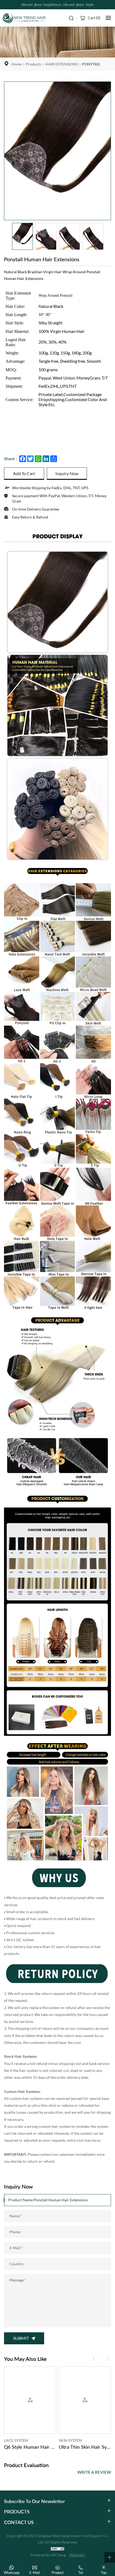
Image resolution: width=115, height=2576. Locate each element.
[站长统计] (57, 2549)
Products (34, 64)
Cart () (94, 18)
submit (21, 2338)
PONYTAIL (91, 64)
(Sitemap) (77, 2555)
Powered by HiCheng (48, 2555)
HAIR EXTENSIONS (62, 64)
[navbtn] (108, 18)
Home (17, 64)
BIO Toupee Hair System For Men (85, 2447)
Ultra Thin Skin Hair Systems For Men (30, 2447)
